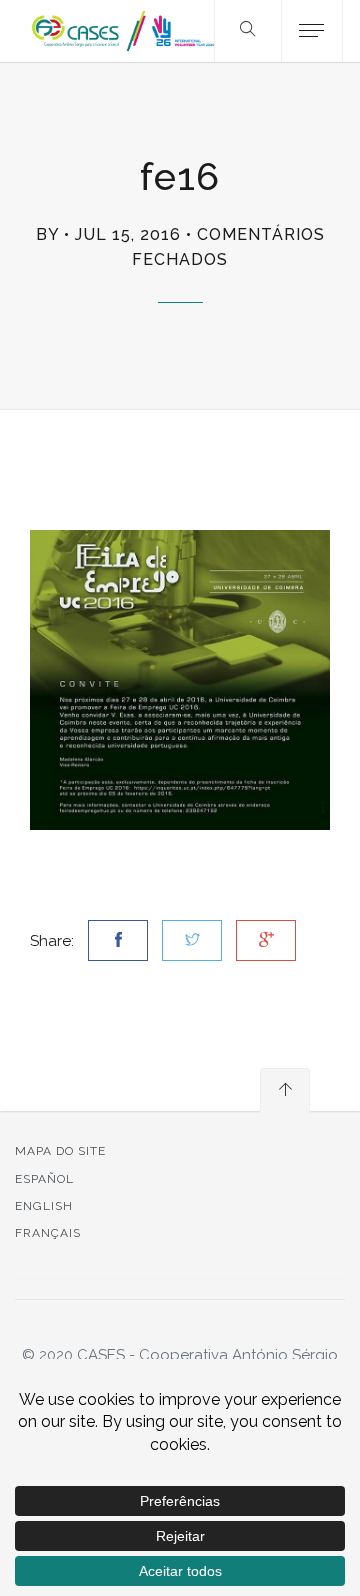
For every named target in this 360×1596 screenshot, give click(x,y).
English (44, 1206)
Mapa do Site (60, 1151)
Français (48, 1233)
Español (44, 1179)
